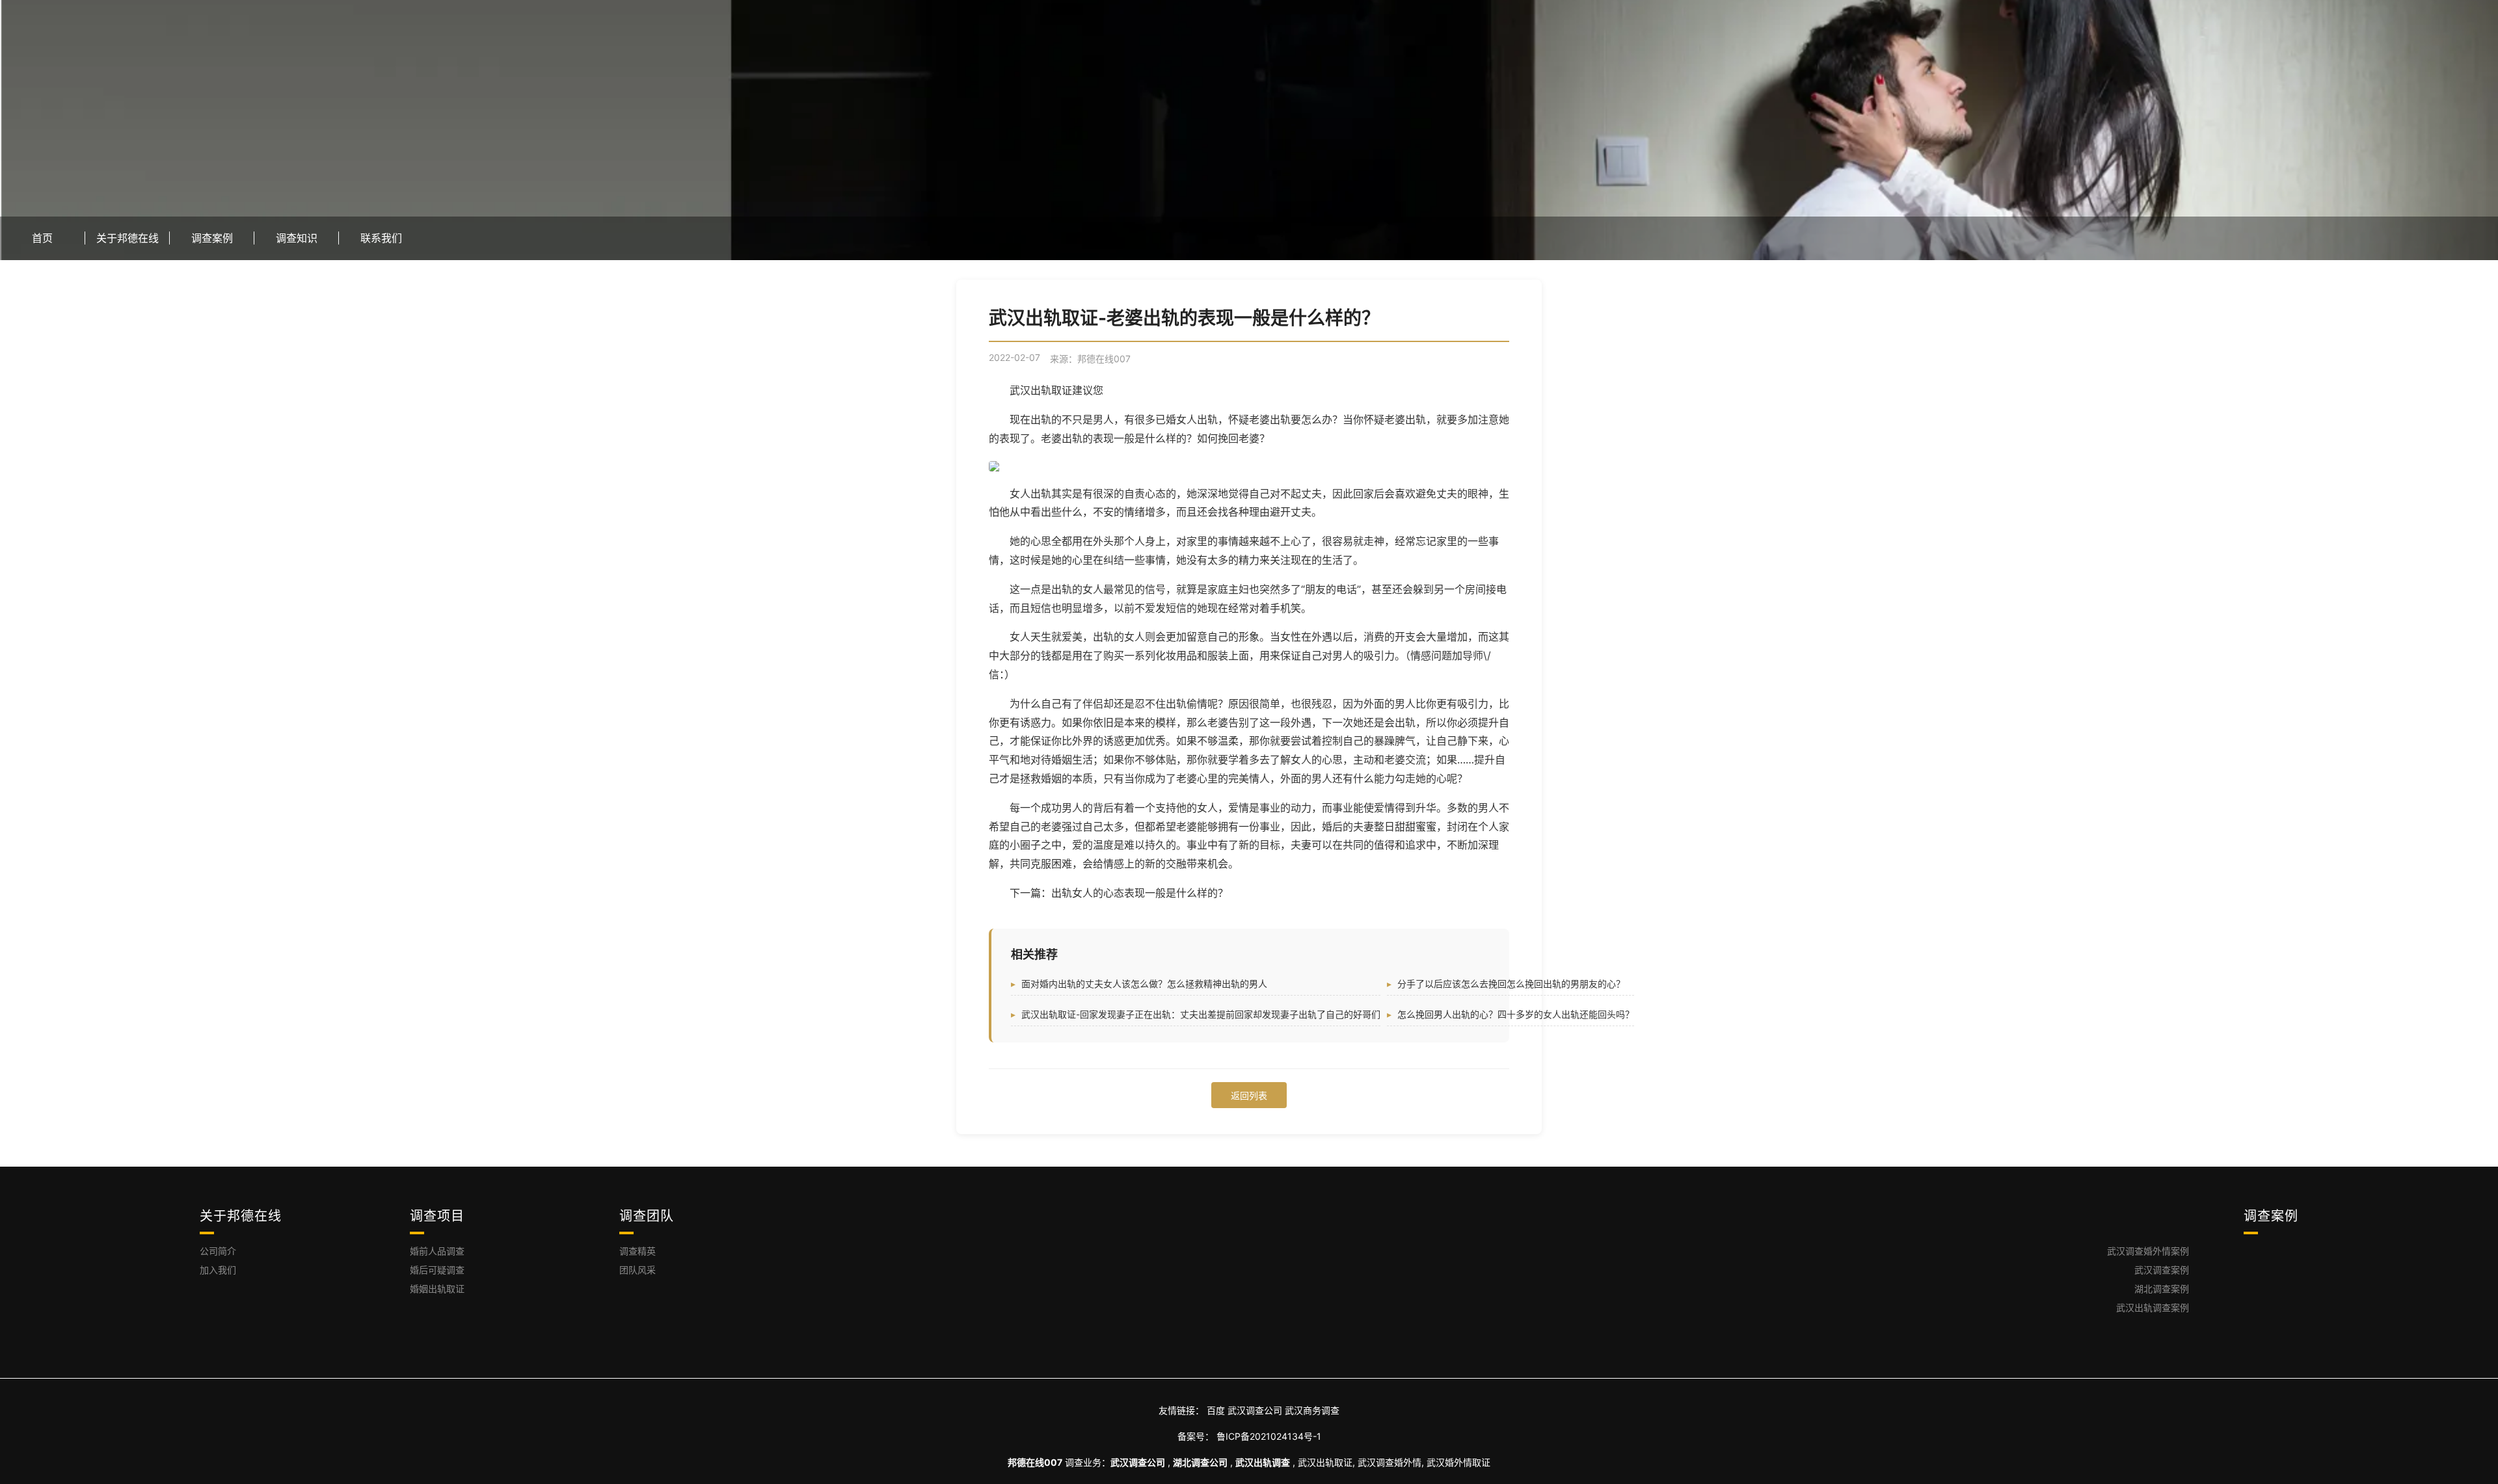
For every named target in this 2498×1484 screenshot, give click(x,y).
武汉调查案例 (2162, 1270)
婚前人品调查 (437, 1251)
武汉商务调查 (1312, 1410)
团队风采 (638, 1270)
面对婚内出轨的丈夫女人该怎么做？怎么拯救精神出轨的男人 (1144, 984)
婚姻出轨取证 (437, 1289)
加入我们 (218, 1270)
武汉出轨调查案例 (2153, 1307)
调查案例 (2271, 1216)
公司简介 (218, 1251)
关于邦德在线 (241, 1216)
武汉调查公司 (1255, 1410)
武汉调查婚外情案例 (2148, 1251)
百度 (1216, 1410)
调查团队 (647, 1216)
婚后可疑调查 (437, 1270)
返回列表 (1249, 1095)
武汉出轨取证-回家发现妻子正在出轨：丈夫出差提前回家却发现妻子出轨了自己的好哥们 (1201, 1014)
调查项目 (437, 1216)
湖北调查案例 (2162, 1289)
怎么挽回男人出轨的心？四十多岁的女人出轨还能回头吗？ (1516, 1014)
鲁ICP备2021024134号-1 (1269, 1436)
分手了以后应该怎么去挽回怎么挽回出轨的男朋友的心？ (1511, 984)
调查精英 (638, 1251)
